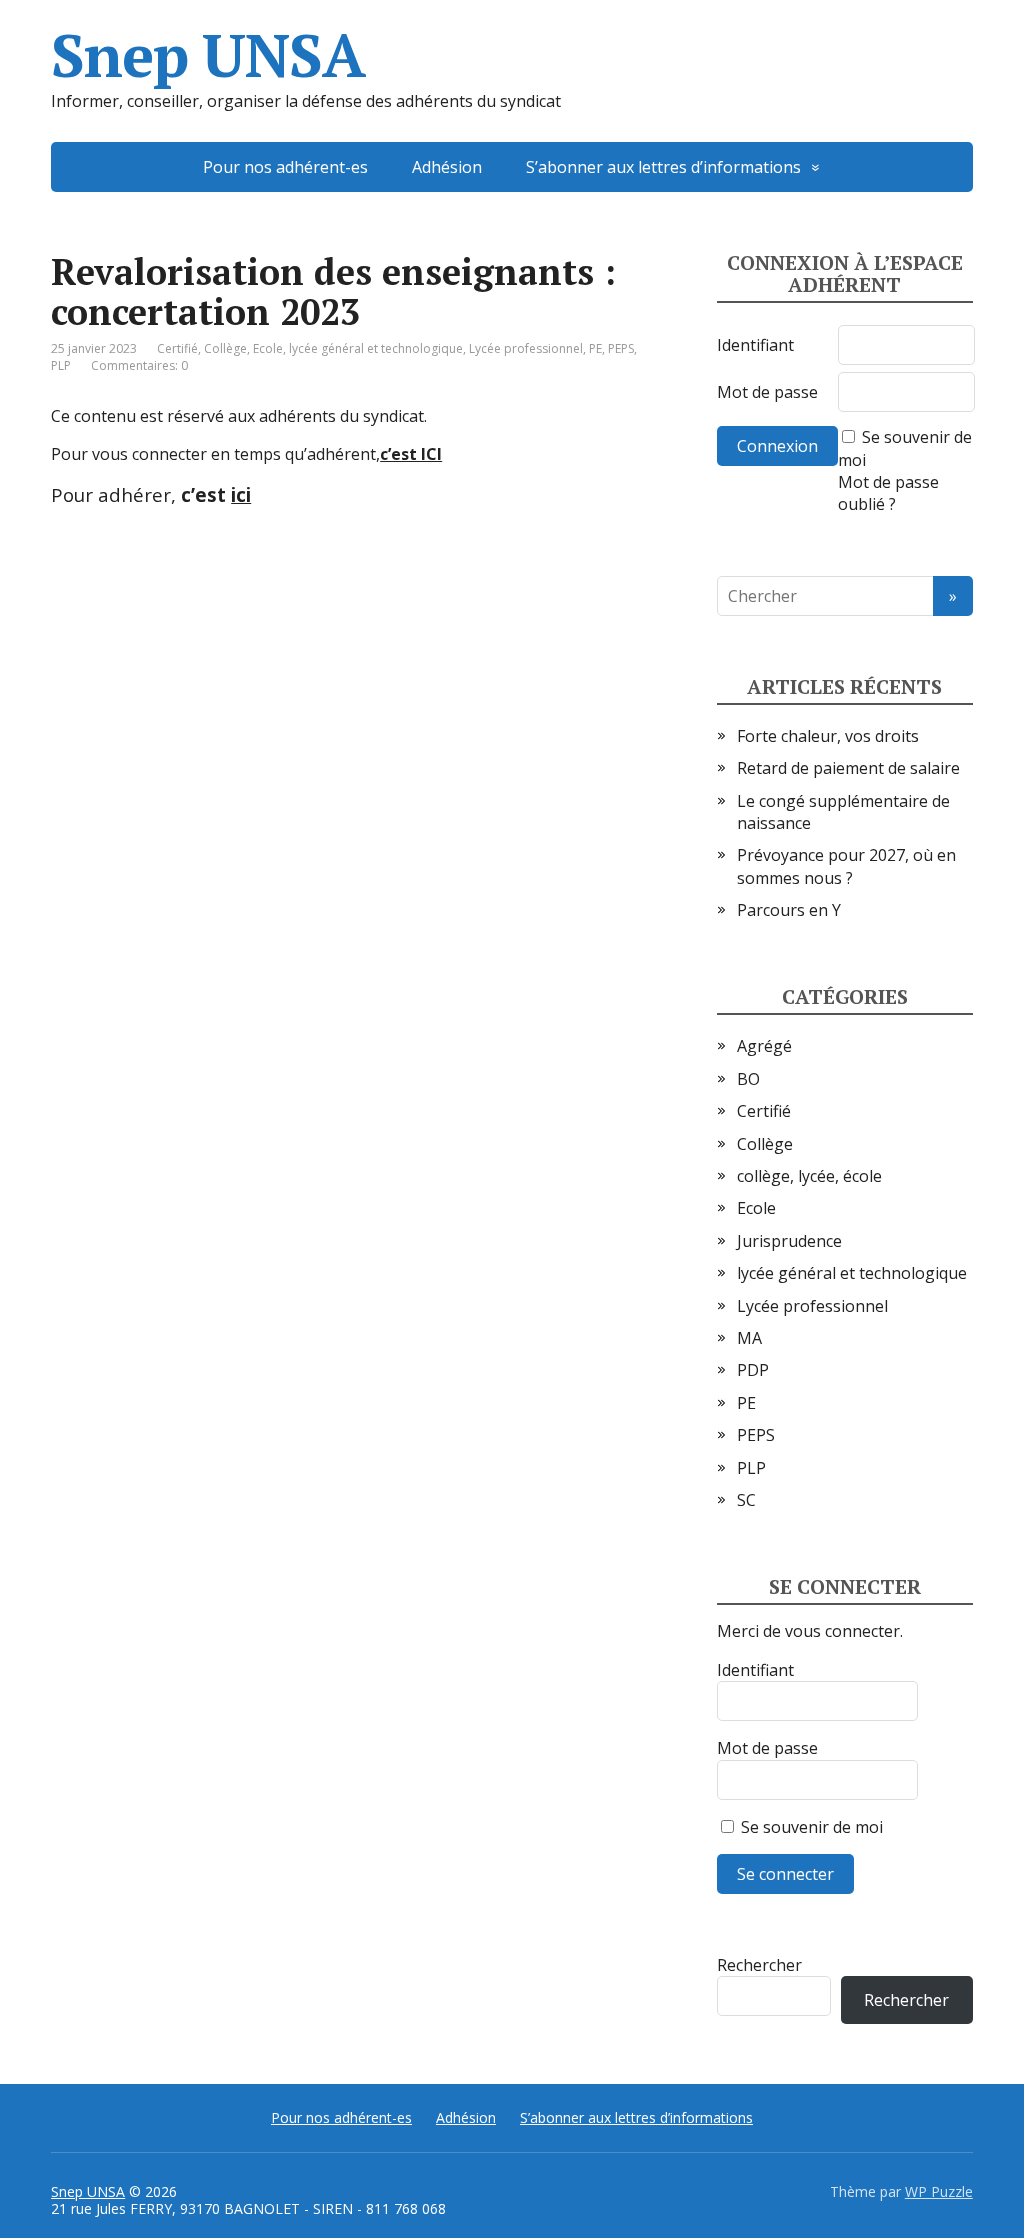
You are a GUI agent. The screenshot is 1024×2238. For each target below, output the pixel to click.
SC (746, 1500)
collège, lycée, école (809, 1176)
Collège (225, 348)
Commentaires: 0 (139, 365)
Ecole (268, 348)
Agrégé (764, 1046)
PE (595, 348)
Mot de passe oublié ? (888, 493)
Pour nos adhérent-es (285, 167)
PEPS (621, 348)
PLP (61, 365)
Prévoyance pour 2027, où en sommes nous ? (846, 866)
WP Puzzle (939, 2191)
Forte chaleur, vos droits (828, 736)
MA (749, 1338)
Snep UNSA (207, 55)
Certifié (177, 348)
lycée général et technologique (376, 348)
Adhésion (447, 167)
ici (241, 494)
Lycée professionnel (526, 348)
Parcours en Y (789, 910)
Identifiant (755, 345)
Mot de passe (767, 392)
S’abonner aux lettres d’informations (663, 167)
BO (748, 1079)
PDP (753, 1370)
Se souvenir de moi (810, 1827)
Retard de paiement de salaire (848, 768)
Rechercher (759, 1965)
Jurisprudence (789, 1241)
